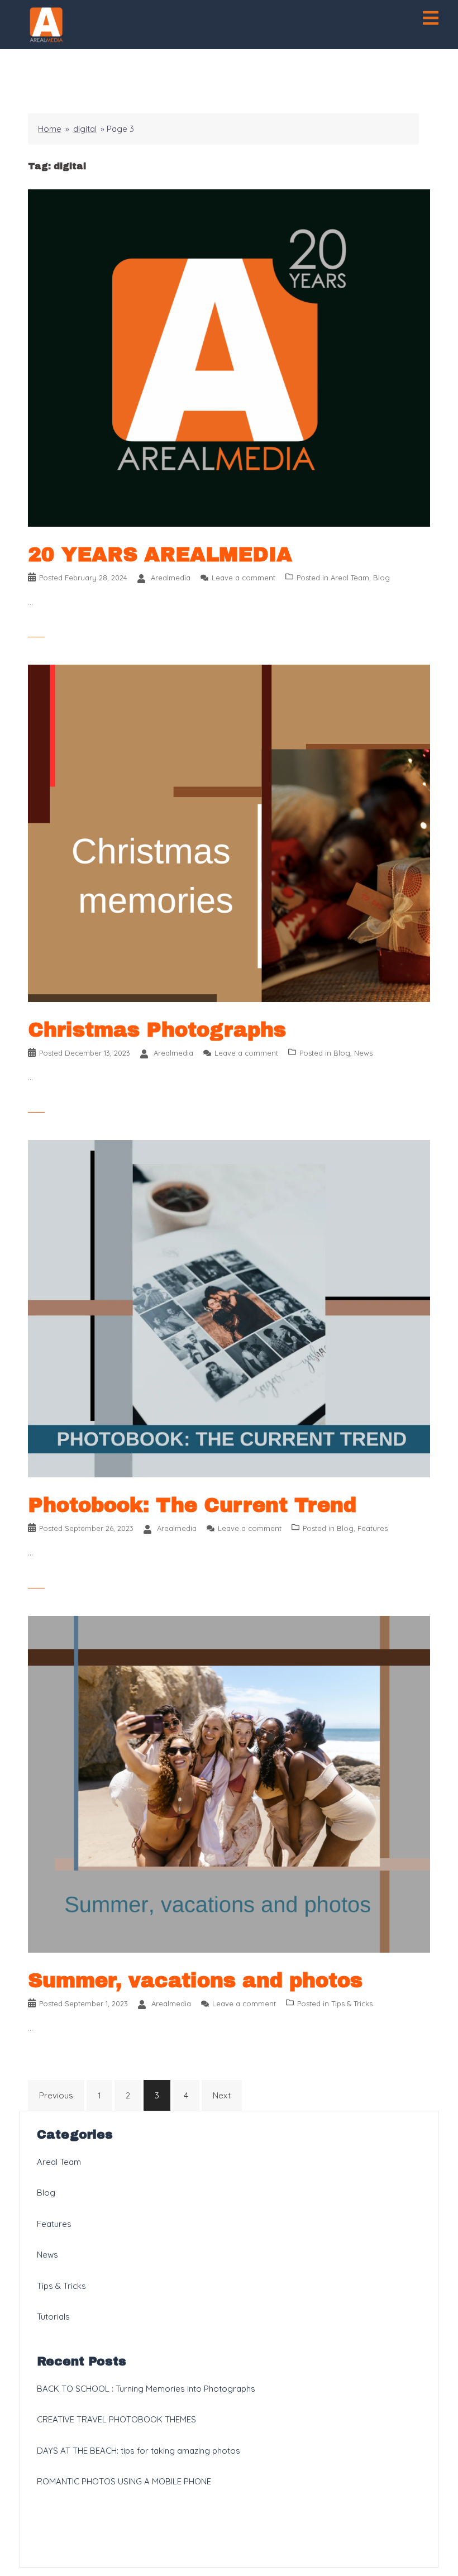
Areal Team (350, 578)
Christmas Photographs (157, 1030)
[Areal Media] (46, 24)
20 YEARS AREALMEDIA (160, 555)
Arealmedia (171, 578)
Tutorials (53, 2317)
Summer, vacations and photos (195, 1981)
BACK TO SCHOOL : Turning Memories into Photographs (146, 2389)
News (363, 1053)
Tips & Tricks (352, 2003)
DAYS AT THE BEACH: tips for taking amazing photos (139, 2451)
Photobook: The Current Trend (192, 1505)
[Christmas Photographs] (229, 833)
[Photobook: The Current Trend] (229, 1308)
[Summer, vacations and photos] (229, 1783)
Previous (56, 2095)
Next (222, 2095)
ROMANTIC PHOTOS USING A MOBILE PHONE (124, 2481)
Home (50, 129)
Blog (381, 578)
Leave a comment (244, 578)
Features (373, 1528)
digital (85, 129)
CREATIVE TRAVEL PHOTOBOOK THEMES (116, 2419)
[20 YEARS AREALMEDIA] (229, 357)
